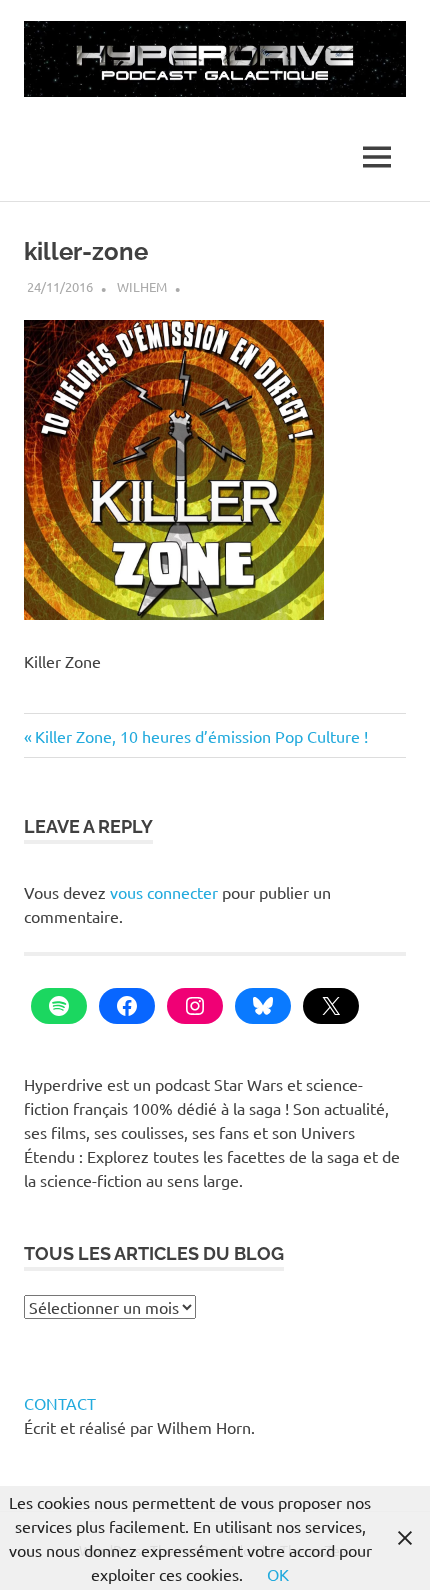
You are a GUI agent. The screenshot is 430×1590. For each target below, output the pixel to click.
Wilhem (142, 286)
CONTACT (60, 1403)
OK (278, 1574)
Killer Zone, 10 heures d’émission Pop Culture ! (201, 736)
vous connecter (164, 892)
